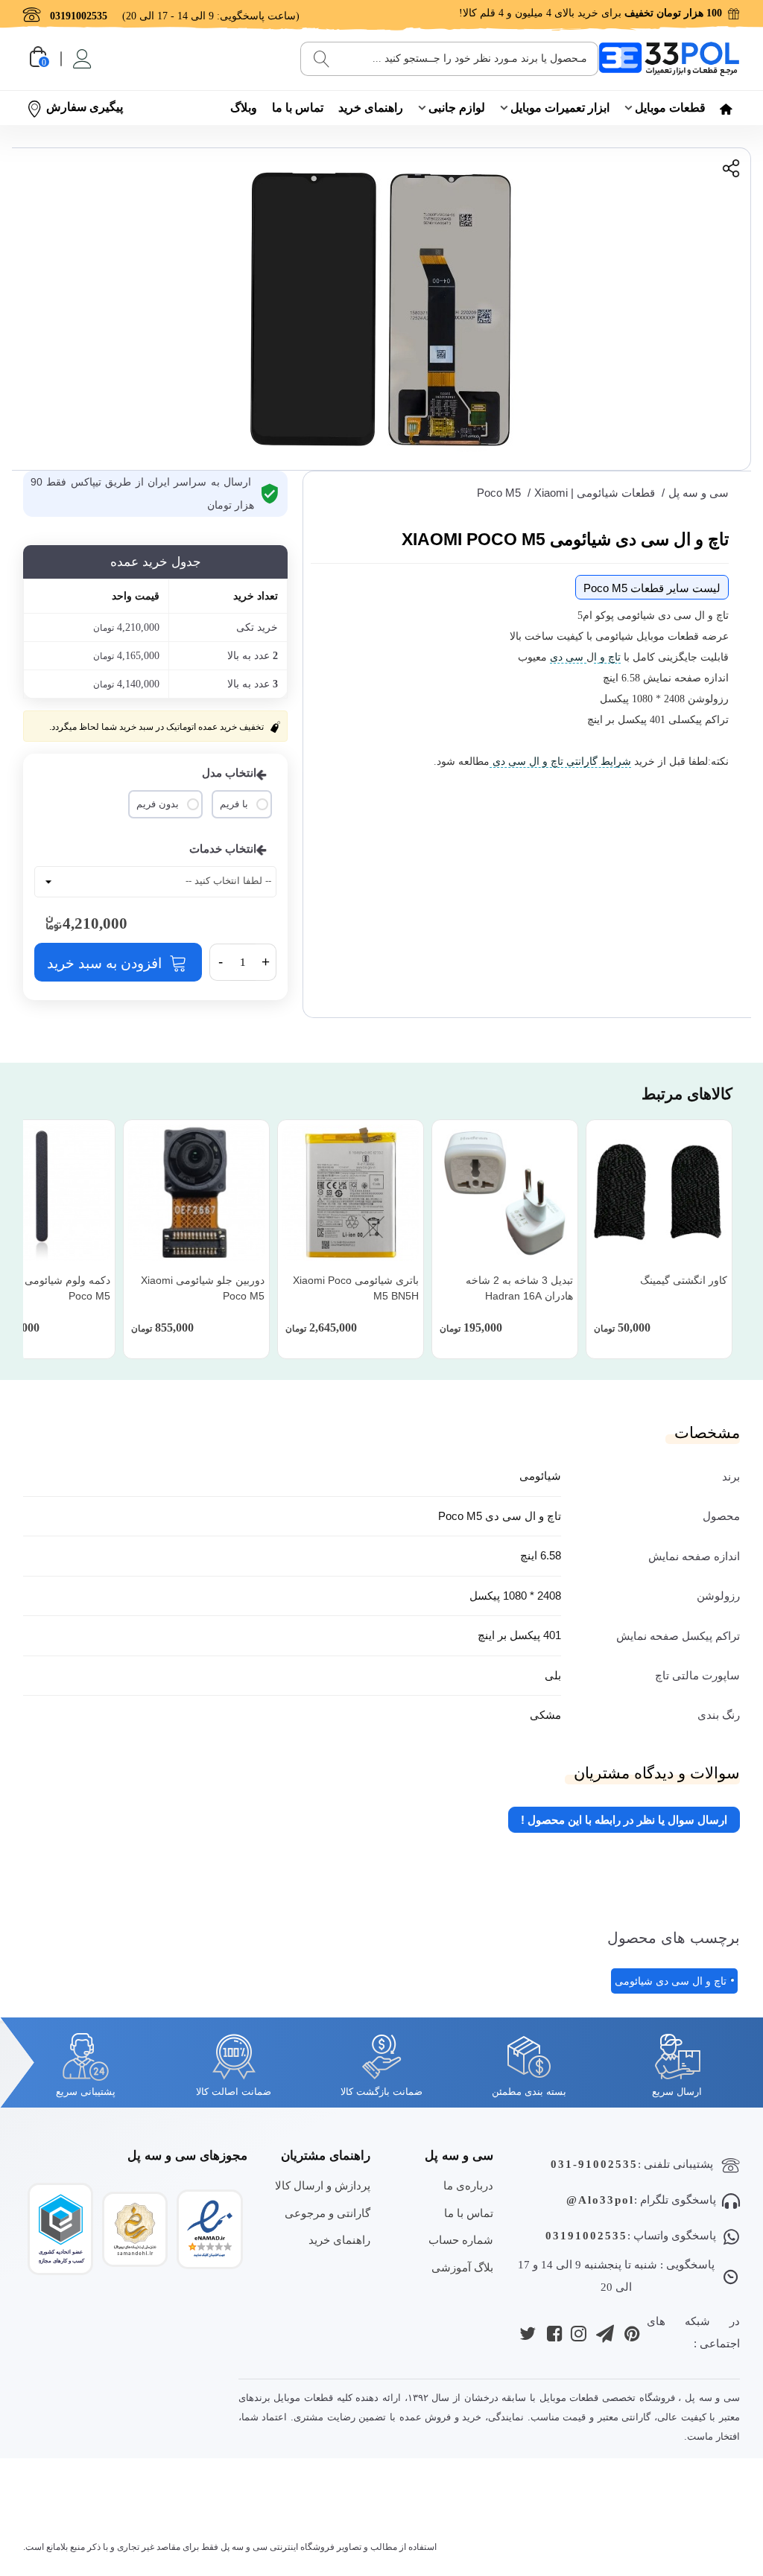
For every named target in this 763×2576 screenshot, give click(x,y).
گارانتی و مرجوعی (327, 2213)
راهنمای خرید (371, 108)
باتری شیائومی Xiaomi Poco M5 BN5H (356, 1288)
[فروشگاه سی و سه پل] (669, 58)
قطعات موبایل (670, 108)
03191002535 (586, 2236)
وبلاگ (244, 108)
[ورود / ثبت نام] (81, 59)
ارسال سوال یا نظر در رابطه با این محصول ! (624, 1820)
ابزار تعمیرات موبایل (560, 108)
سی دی (568, 657)
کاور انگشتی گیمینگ (684, 1280)
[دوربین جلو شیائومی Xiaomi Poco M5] (196, 1193)
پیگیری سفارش (85, 107)
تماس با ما (298, 108)
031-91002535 (594, 2164)
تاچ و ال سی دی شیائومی (671, 1981)
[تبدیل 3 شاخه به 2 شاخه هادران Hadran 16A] (505, 1193)
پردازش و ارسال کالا (323, 2185)
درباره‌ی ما (468, 2185)
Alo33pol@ (600, 2200)
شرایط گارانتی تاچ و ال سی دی (560, 761)
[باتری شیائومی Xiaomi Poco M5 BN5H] (351, 1193)
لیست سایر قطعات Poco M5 (652, 588)
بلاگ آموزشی (462, 2267)
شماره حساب (461, 2240)
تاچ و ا (607, 657)
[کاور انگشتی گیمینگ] (659, 1193)
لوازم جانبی (457, 108)
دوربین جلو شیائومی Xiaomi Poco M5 (203, 1288)
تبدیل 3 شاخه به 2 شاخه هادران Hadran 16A (519, 1288)
